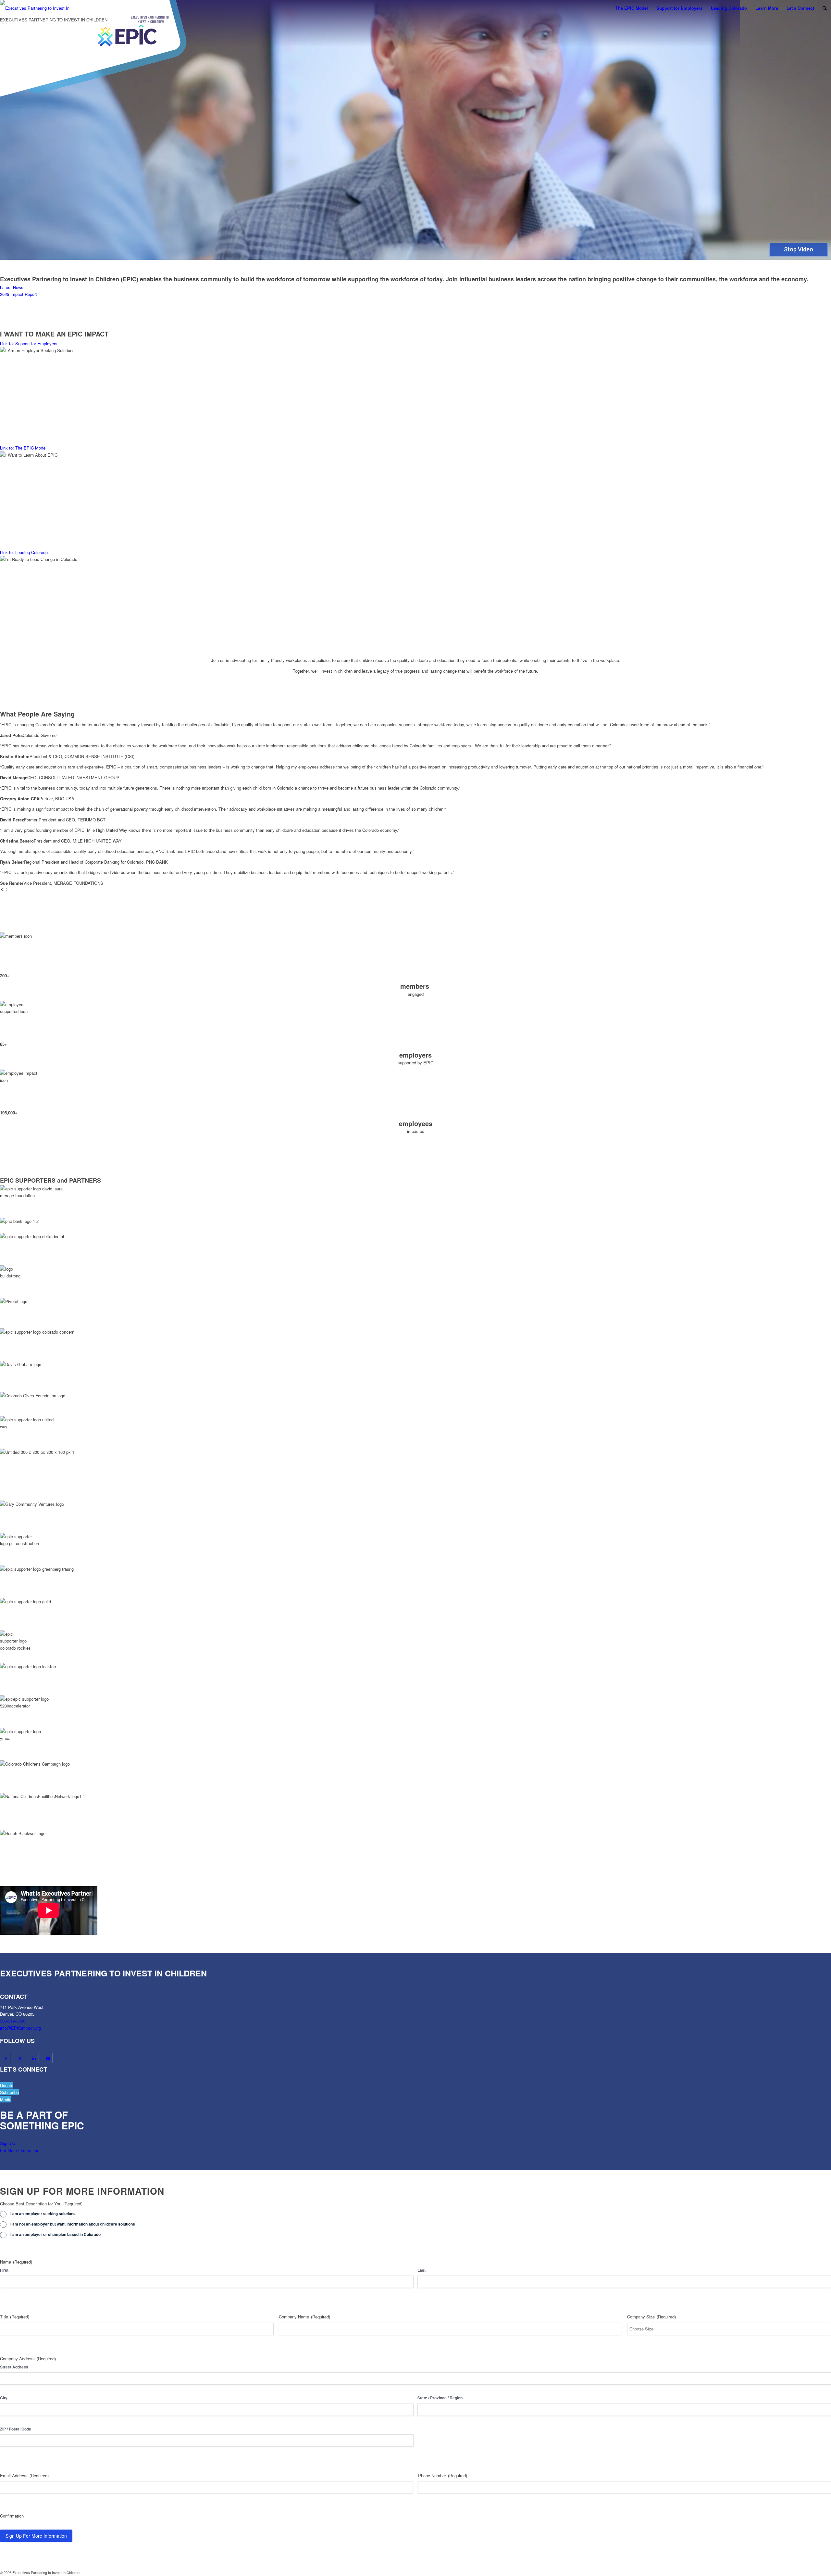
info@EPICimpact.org (20, 2028)
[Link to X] (20, 2058)
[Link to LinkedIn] (34, 2058)
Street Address (14, 2367)
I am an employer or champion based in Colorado (56, 2234)
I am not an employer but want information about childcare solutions (73, 2224)
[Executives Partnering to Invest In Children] (35, 12)
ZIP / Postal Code (16, 2429)
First (4, 2270)
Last (422, 2270)
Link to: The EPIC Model (23, 448)
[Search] (825, 8)
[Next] (6, 890)
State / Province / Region (440, 2398)
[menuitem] (632, 8)
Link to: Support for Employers (29, 343)
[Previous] (2, 890)
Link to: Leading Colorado (24, 552)
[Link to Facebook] (6, 2058)
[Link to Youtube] (48, 2058)
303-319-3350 (13, 2021)
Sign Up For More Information (36, 2536)
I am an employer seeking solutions (43, 2214)
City (4, 2398)
